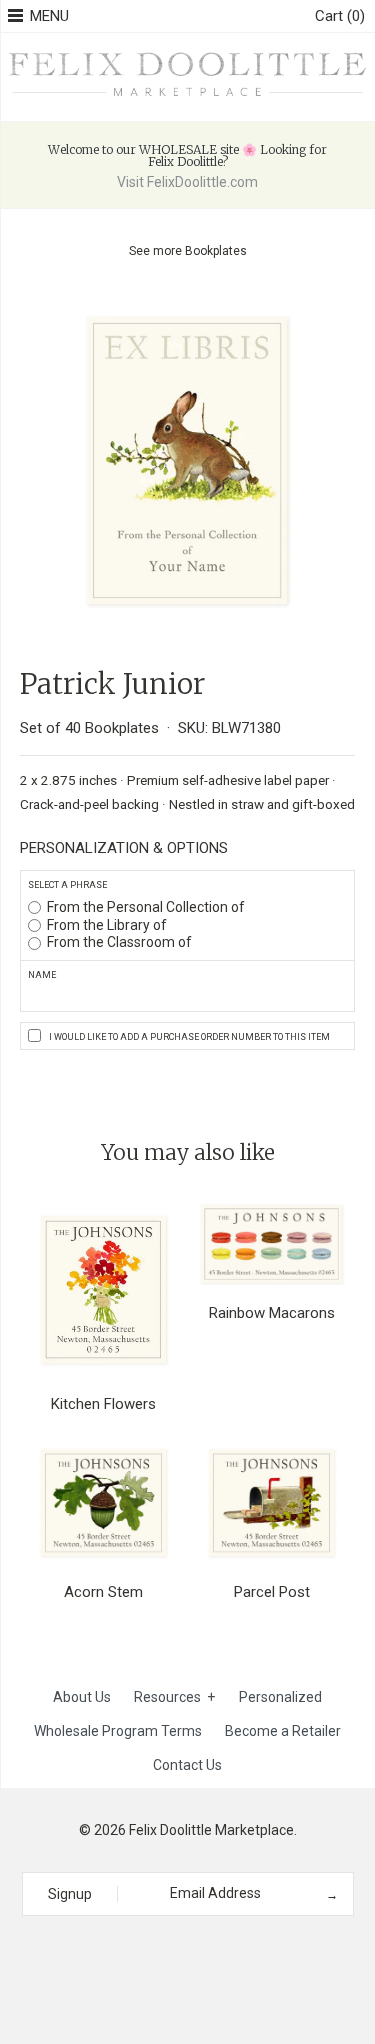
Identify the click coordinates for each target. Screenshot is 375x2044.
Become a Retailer (283, 1731)
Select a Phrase (67, 885)
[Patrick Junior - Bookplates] (187, 305)
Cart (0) (340, 16)
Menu (49, 16)
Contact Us (187, 1765)
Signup (70, 1894)
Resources (174, 1697)
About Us (82, 1697)
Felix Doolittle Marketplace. (213, 1830)
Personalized (280, 1697)
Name (42, 975)
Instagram (181, 1952)
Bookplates (216, 251)
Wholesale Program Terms (118, 1731)
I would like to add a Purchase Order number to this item (189, 1037)
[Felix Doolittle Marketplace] (187, 55)
